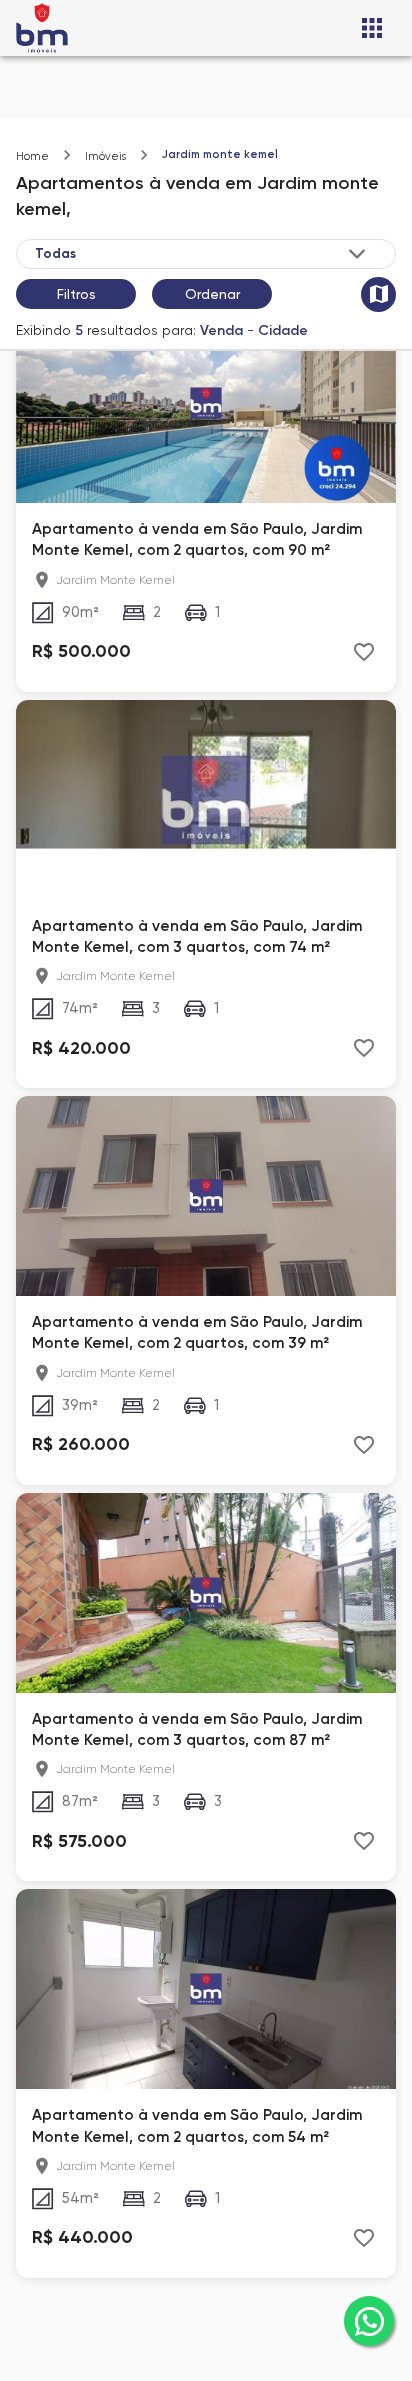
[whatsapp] (369, 2321)
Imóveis (105, 156)
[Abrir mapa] (378, 294)
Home (32, 156)
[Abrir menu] (372, 28)
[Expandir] (357, 254)
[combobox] (202, 253)
